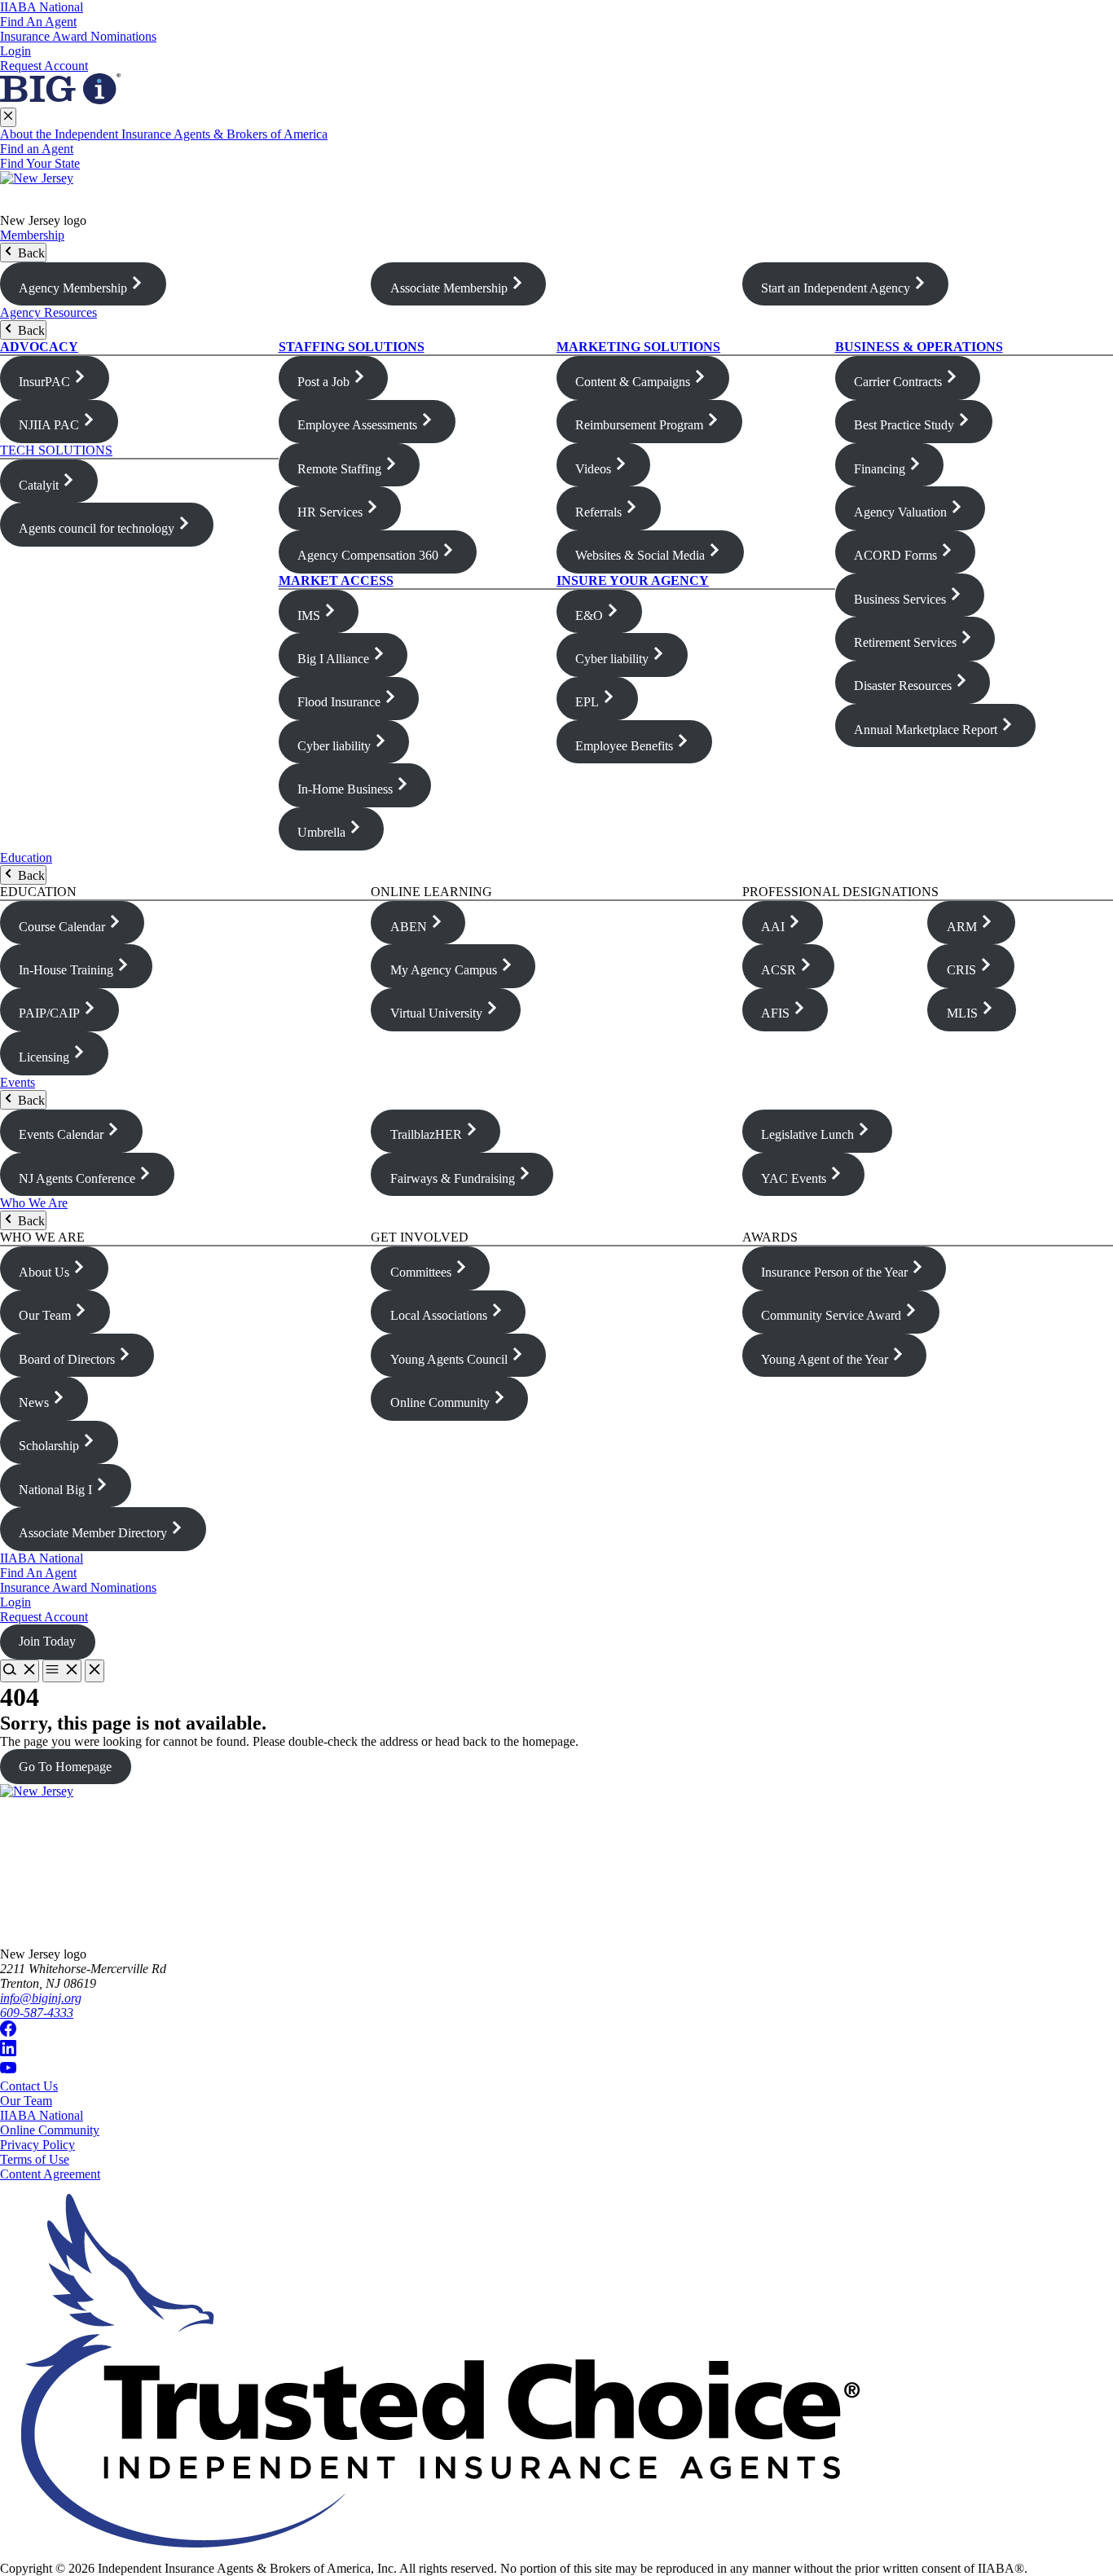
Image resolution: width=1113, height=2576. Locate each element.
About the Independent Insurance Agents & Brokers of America (164, 134)
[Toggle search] (20, 1671)
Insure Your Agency (633, 580)
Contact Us (29, 2086)
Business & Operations (919, 347)
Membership (32, 235)
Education (26, 857)
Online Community (50, 2130)
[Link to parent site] (60, 100)
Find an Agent (37, 149)
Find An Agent (38, 22)
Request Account (44, 66)
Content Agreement (50, 2174)
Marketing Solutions (638, 347)
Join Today (47, 1641)
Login (15, 51)
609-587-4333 (37, 2013)
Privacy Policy (37, 2145)
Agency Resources (48, 312)
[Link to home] (556, 192)
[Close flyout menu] (8, 117)
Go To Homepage (65, 1767)
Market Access (336, 580)
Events (18, 1082)
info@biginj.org (41, 1998)
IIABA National (42, 7)
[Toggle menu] (62, 1671)
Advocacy (39, 347)
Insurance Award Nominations (78, 36)
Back (30, 253)
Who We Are (34, 1203)
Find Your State (40, 163)
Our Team (26, 2101)
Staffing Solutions (352, 347)
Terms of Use (35, 2159)
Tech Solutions (56, 450)
